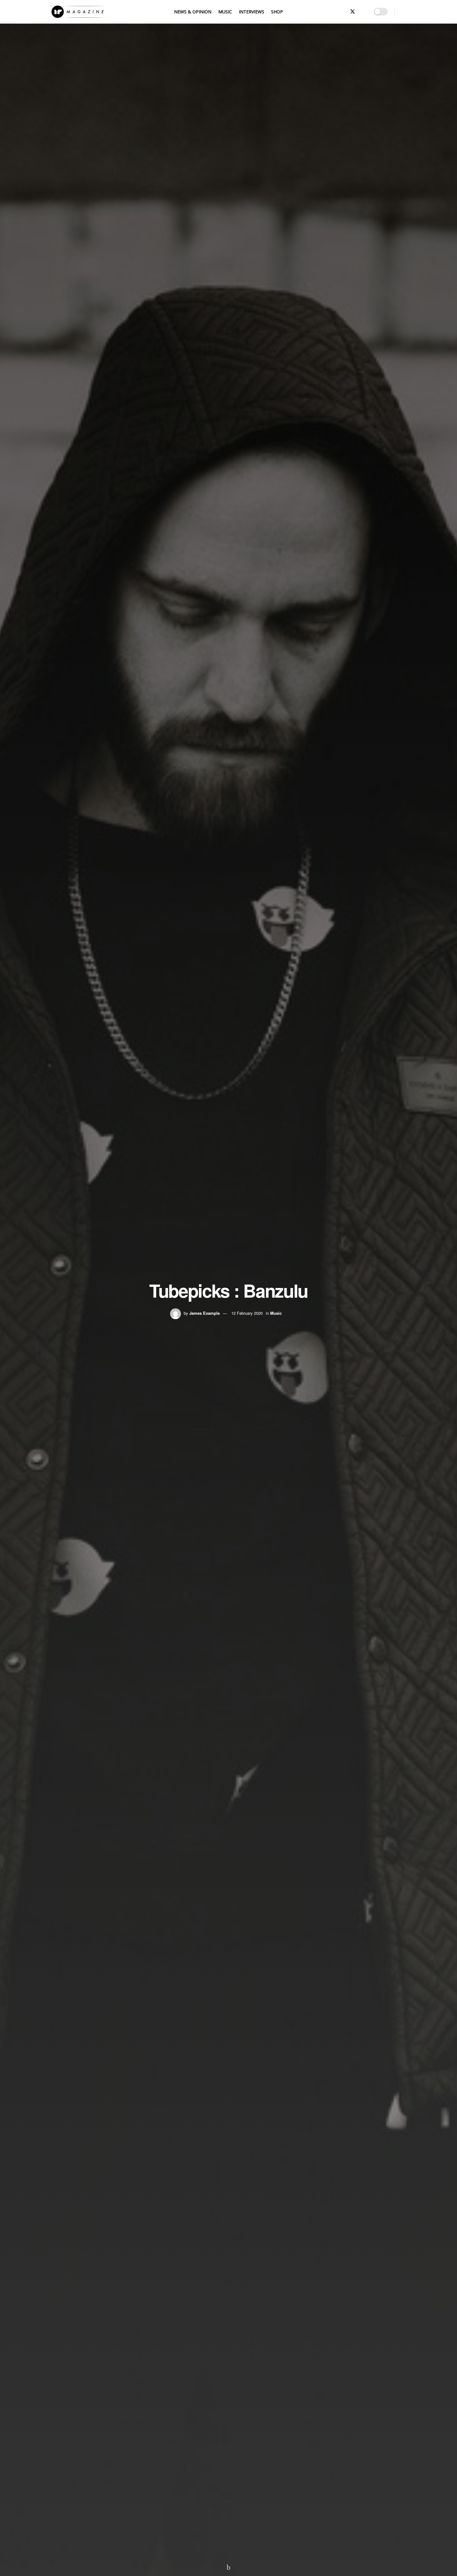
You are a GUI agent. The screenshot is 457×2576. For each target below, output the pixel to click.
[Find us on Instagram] (363, 12)
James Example (205, 1313)
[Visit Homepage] (78, 12)
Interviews (252, 12)
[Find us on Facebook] (332, 12)
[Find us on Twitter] (353, 12)
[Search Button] (403, 12)
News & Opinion (193, 12)
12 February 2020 (247, 1313)
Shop (277, 12)
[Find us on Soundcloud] (342, 12)
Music (225, 12)
